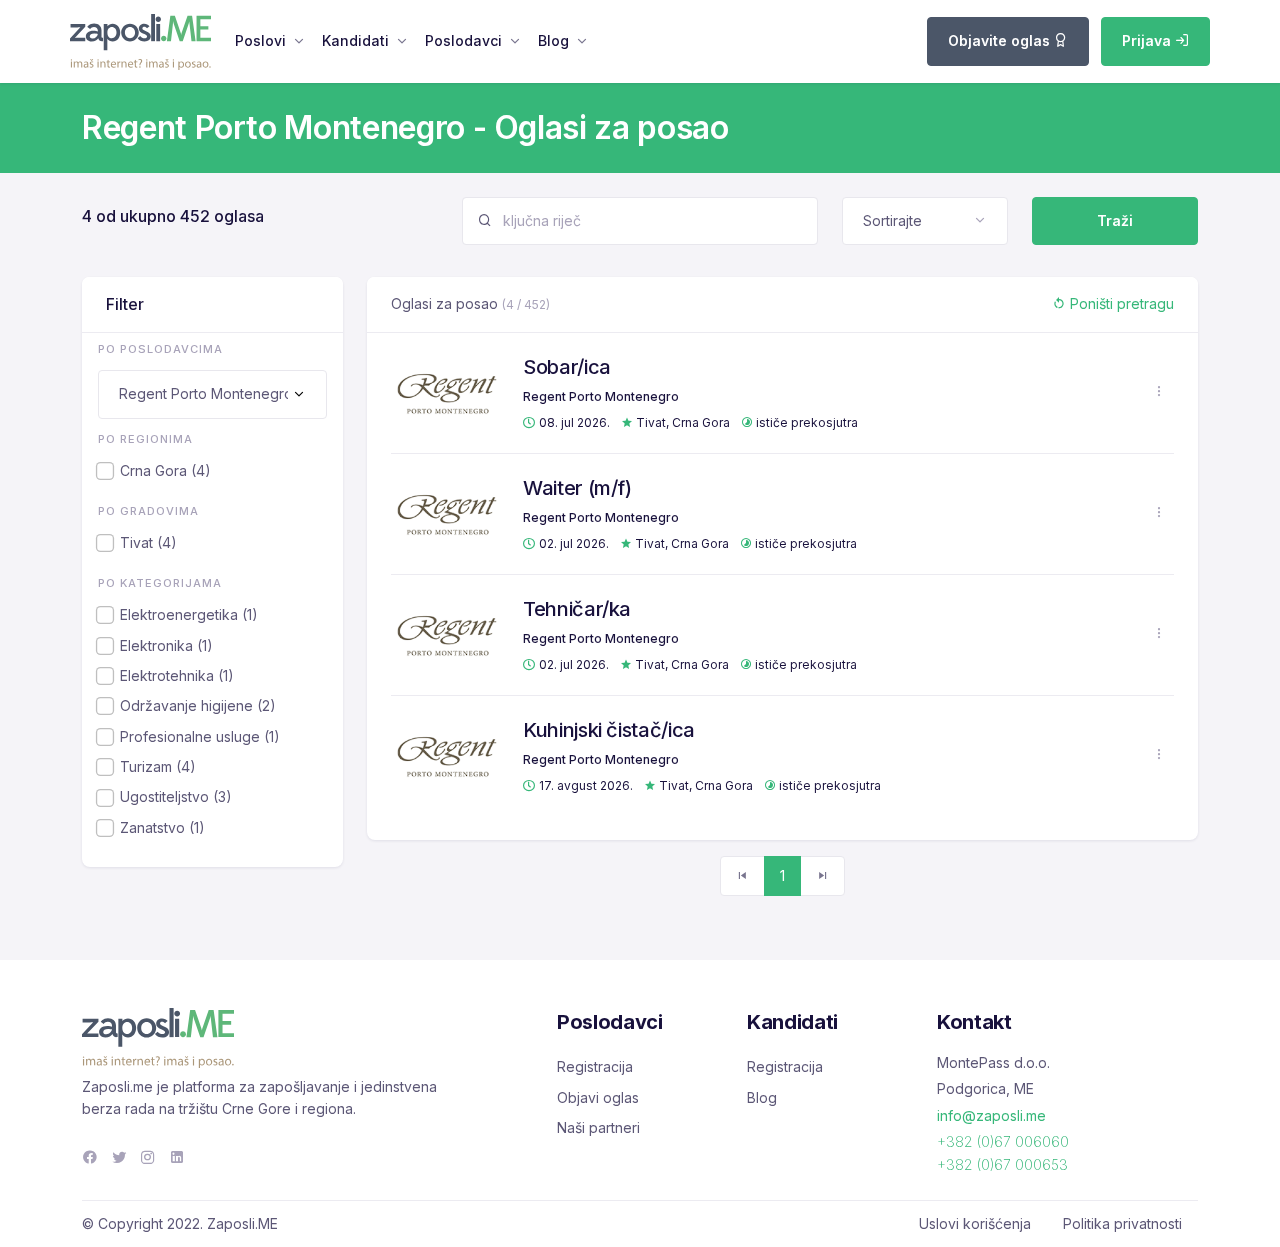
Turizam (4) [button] (158, 766)
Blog (553, 40)
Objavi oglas (598, 1097)
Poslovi (260, 40)
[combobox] (925, 221)
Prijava (1148, 40)
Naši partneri (598, 1127)
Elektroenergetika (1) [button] (189, 614)
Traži (1115, 220)
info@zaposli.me (991, 1115)
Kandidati (355, 40)
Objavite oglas (1001, 40)
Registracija (595, 1066)
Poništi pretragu (1120, 303)
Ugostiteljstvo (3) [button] (176, 796)
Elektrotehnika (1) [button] (177, 675)
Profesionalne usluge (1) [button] (200, 736)
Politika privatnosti (1122, 1223)
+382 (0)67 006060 (1003, 1141)
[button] (1159, 391)
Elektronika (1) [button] (166, 645)
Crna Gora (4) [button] (165, 470)
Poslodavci (463, 40)
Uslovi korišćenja (975, 1223)
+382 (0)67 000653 (1002, 1164)
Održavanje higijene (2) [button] (198, 705)
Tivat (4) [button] (148, 542)
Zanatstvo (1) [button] (162, 827)
